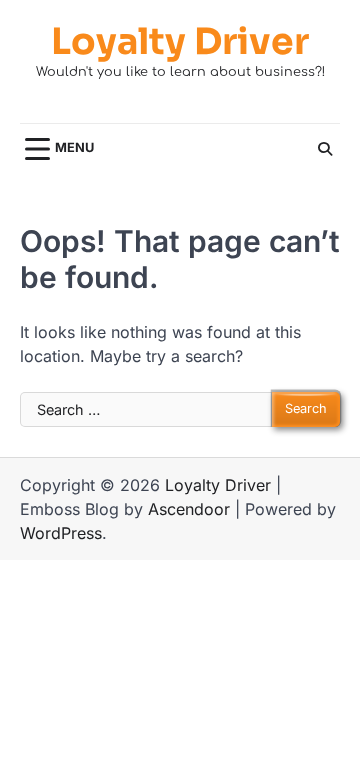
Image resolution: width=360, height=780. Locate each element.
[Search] (325, 149)
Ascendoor (189, 509)
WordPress (61, 533)
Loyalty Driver (180, 41)
